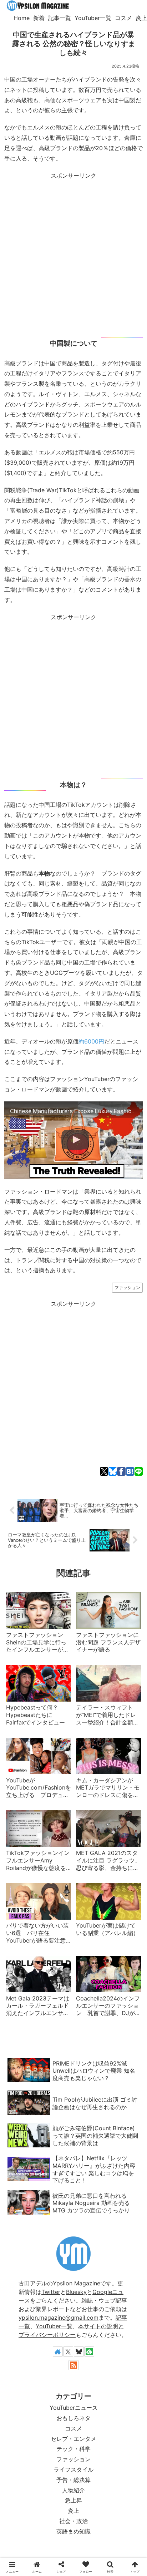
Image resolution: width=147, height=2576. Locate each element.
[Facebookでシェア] (57, 1480)
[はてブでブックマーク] (90, 1480)
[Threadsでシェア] (68, 1480)
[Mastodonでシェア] (24, 1480)
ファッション (127, 1287)
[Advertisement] (73, 255)
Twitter (51, 2292)
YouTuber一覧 (54, 2326)
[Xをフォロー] (68, 2352)
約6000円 (91, 1041)
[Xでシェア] (12, 1480)
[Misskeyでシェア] (46, 1480)
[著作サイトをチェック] (58, 2352)
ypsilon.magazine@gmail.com (59, 2318)
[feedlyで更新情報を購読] (89, 2352)
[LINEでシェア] (101, 1480)
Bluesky (76, 2292)
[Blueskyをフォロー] (79, 2352)
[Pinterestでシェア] (112, 1480)
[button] (135, 1480)
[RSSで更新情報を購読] (73, 2365)
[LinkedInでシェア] (123, 1480)
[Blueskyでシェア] (35, 1480)
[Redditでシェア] (79, 1480)
